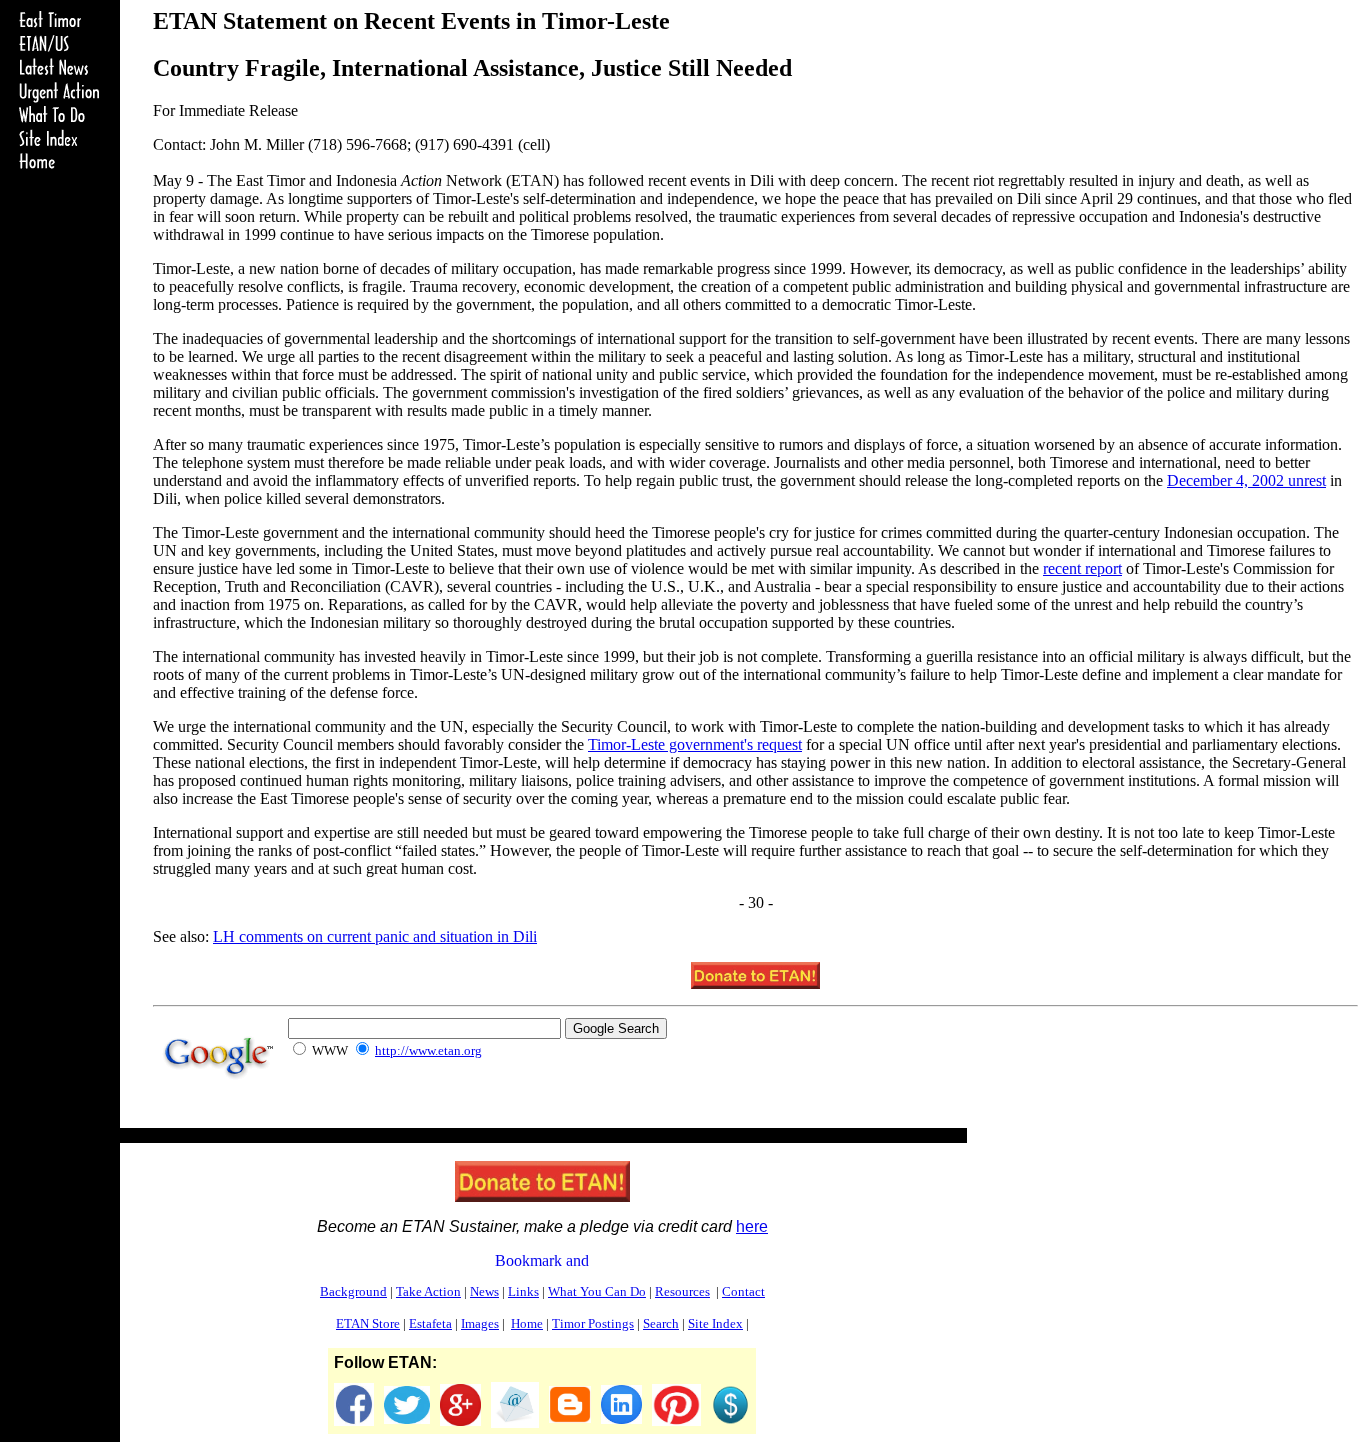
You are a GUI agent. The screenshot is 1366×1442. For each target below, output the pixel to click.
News (484, 1291)
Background (353, 1291)
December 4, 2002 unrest (1246, 480)
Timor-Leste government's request (695, 744)
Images (480, 1323)
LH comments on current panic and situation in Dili (375, 936)
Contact (743, 1291)
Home (527, 1323)
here (752, 1226)
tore (368, 1323)
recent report (1082, 568)
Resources (682, 1291)
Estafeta (430, 1323)
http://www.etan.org (428, 1050)
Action (428, 1291)
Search (661, 1323)
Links (523, 1291)
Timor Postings (593, 1323)
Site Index (715, 1323)
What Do (597, 1291)
